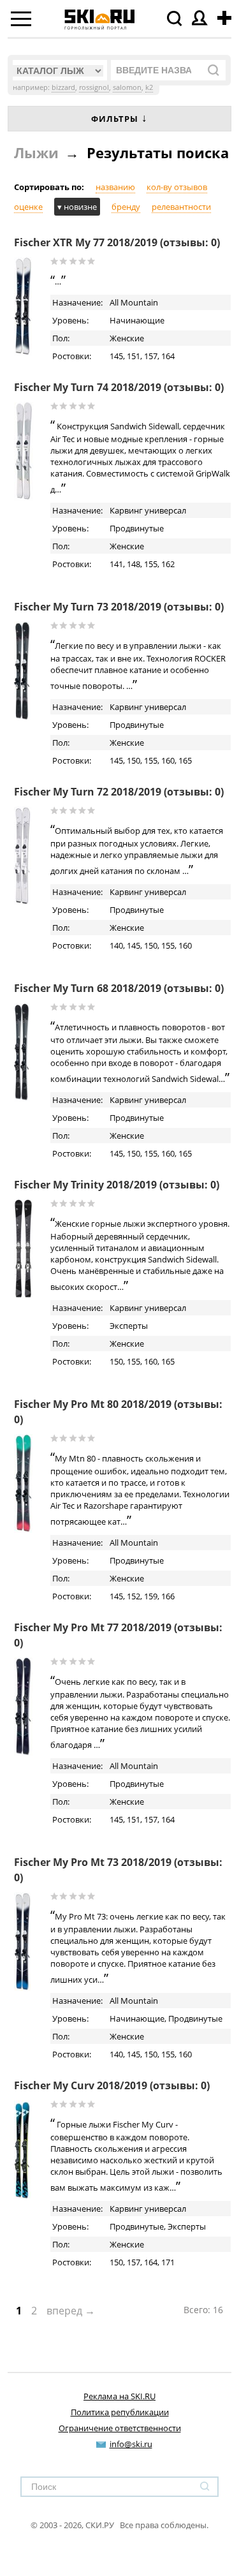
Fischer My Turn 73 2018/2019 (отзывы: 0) (119, 607)
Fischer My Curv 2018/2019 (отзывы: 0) (112, 2085)
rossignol (94, 87)
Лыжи (36, 152)
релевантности (181, 207)
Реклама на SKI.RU (119, 2396)
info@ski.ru (131, 2444)
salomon (127, 87)
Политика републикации (120, 2412)
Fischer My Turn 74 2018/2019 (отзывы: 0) (119, 387)
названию (115, 187)
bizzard (63, 87)
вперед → (71, 2311)
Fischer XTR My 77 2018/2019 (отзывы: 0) (117, 242)
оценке (28, 207)
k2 (149, 87)
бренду (126, 207)
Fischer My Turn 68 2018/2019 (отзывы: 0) (119, 988)
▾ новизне (77, 207)
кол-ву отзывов (177, 187)
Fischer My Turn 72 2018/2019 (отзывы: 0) (119, 792)
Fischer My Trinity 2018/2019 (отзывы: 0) (117, 1185)
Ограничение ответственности (120, 2428)
